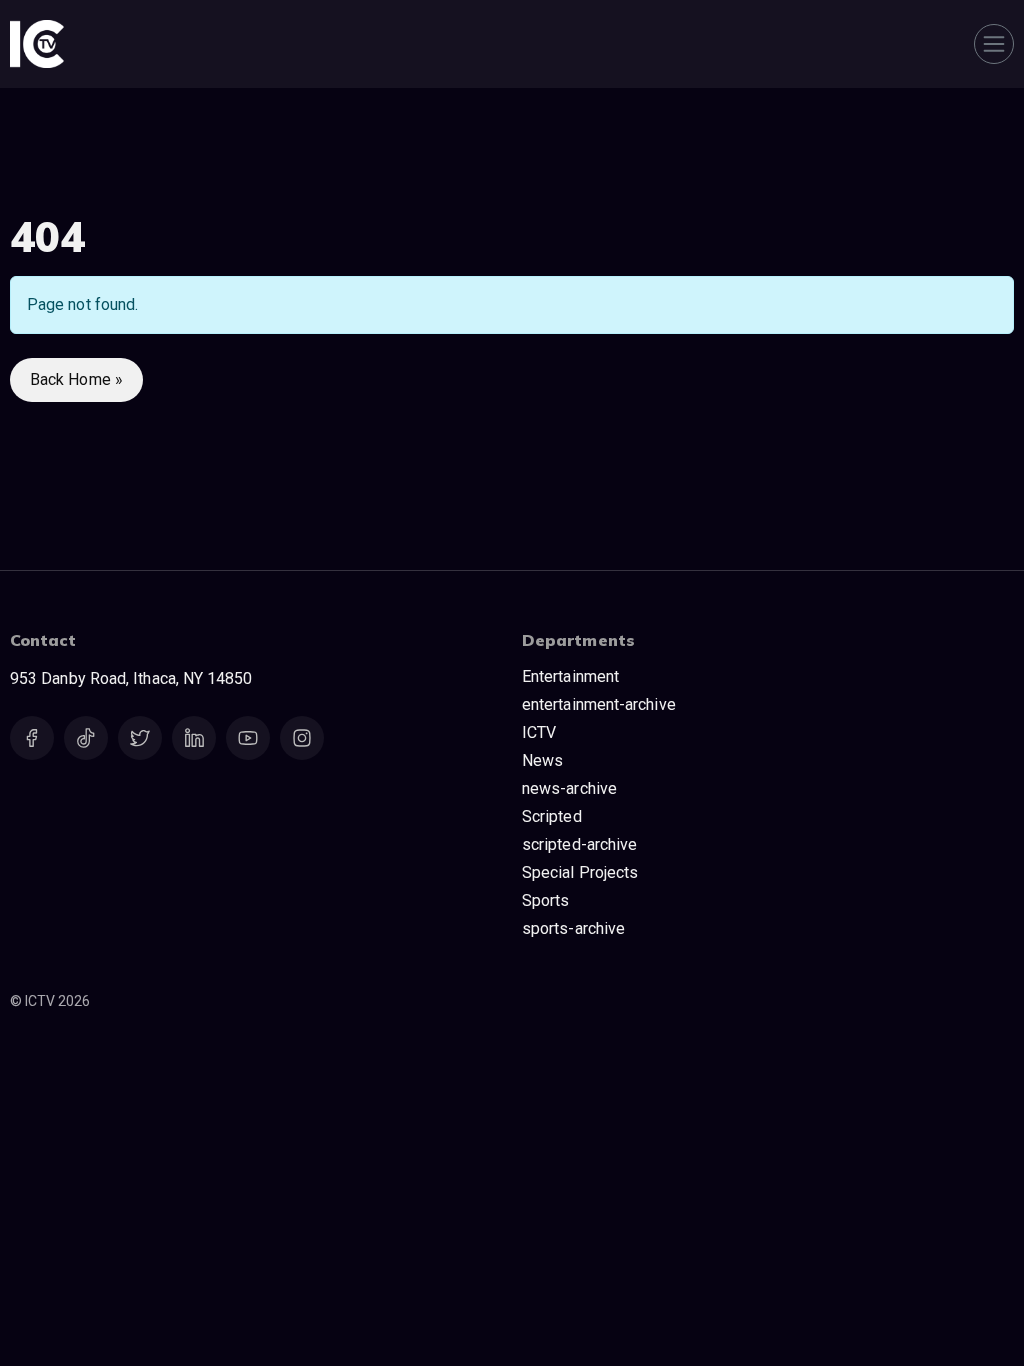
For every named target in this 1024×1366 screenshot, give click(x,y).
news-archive (569, 788)
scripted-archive (579, 844)
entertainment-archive (599, 704)
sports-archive (573, 928)
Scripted (552, 816)
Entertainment (570, 676)
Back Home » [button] (76, 379)
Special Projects (580, 872)
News (542, 760)
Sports (545, 900)
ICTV (539, 732)
